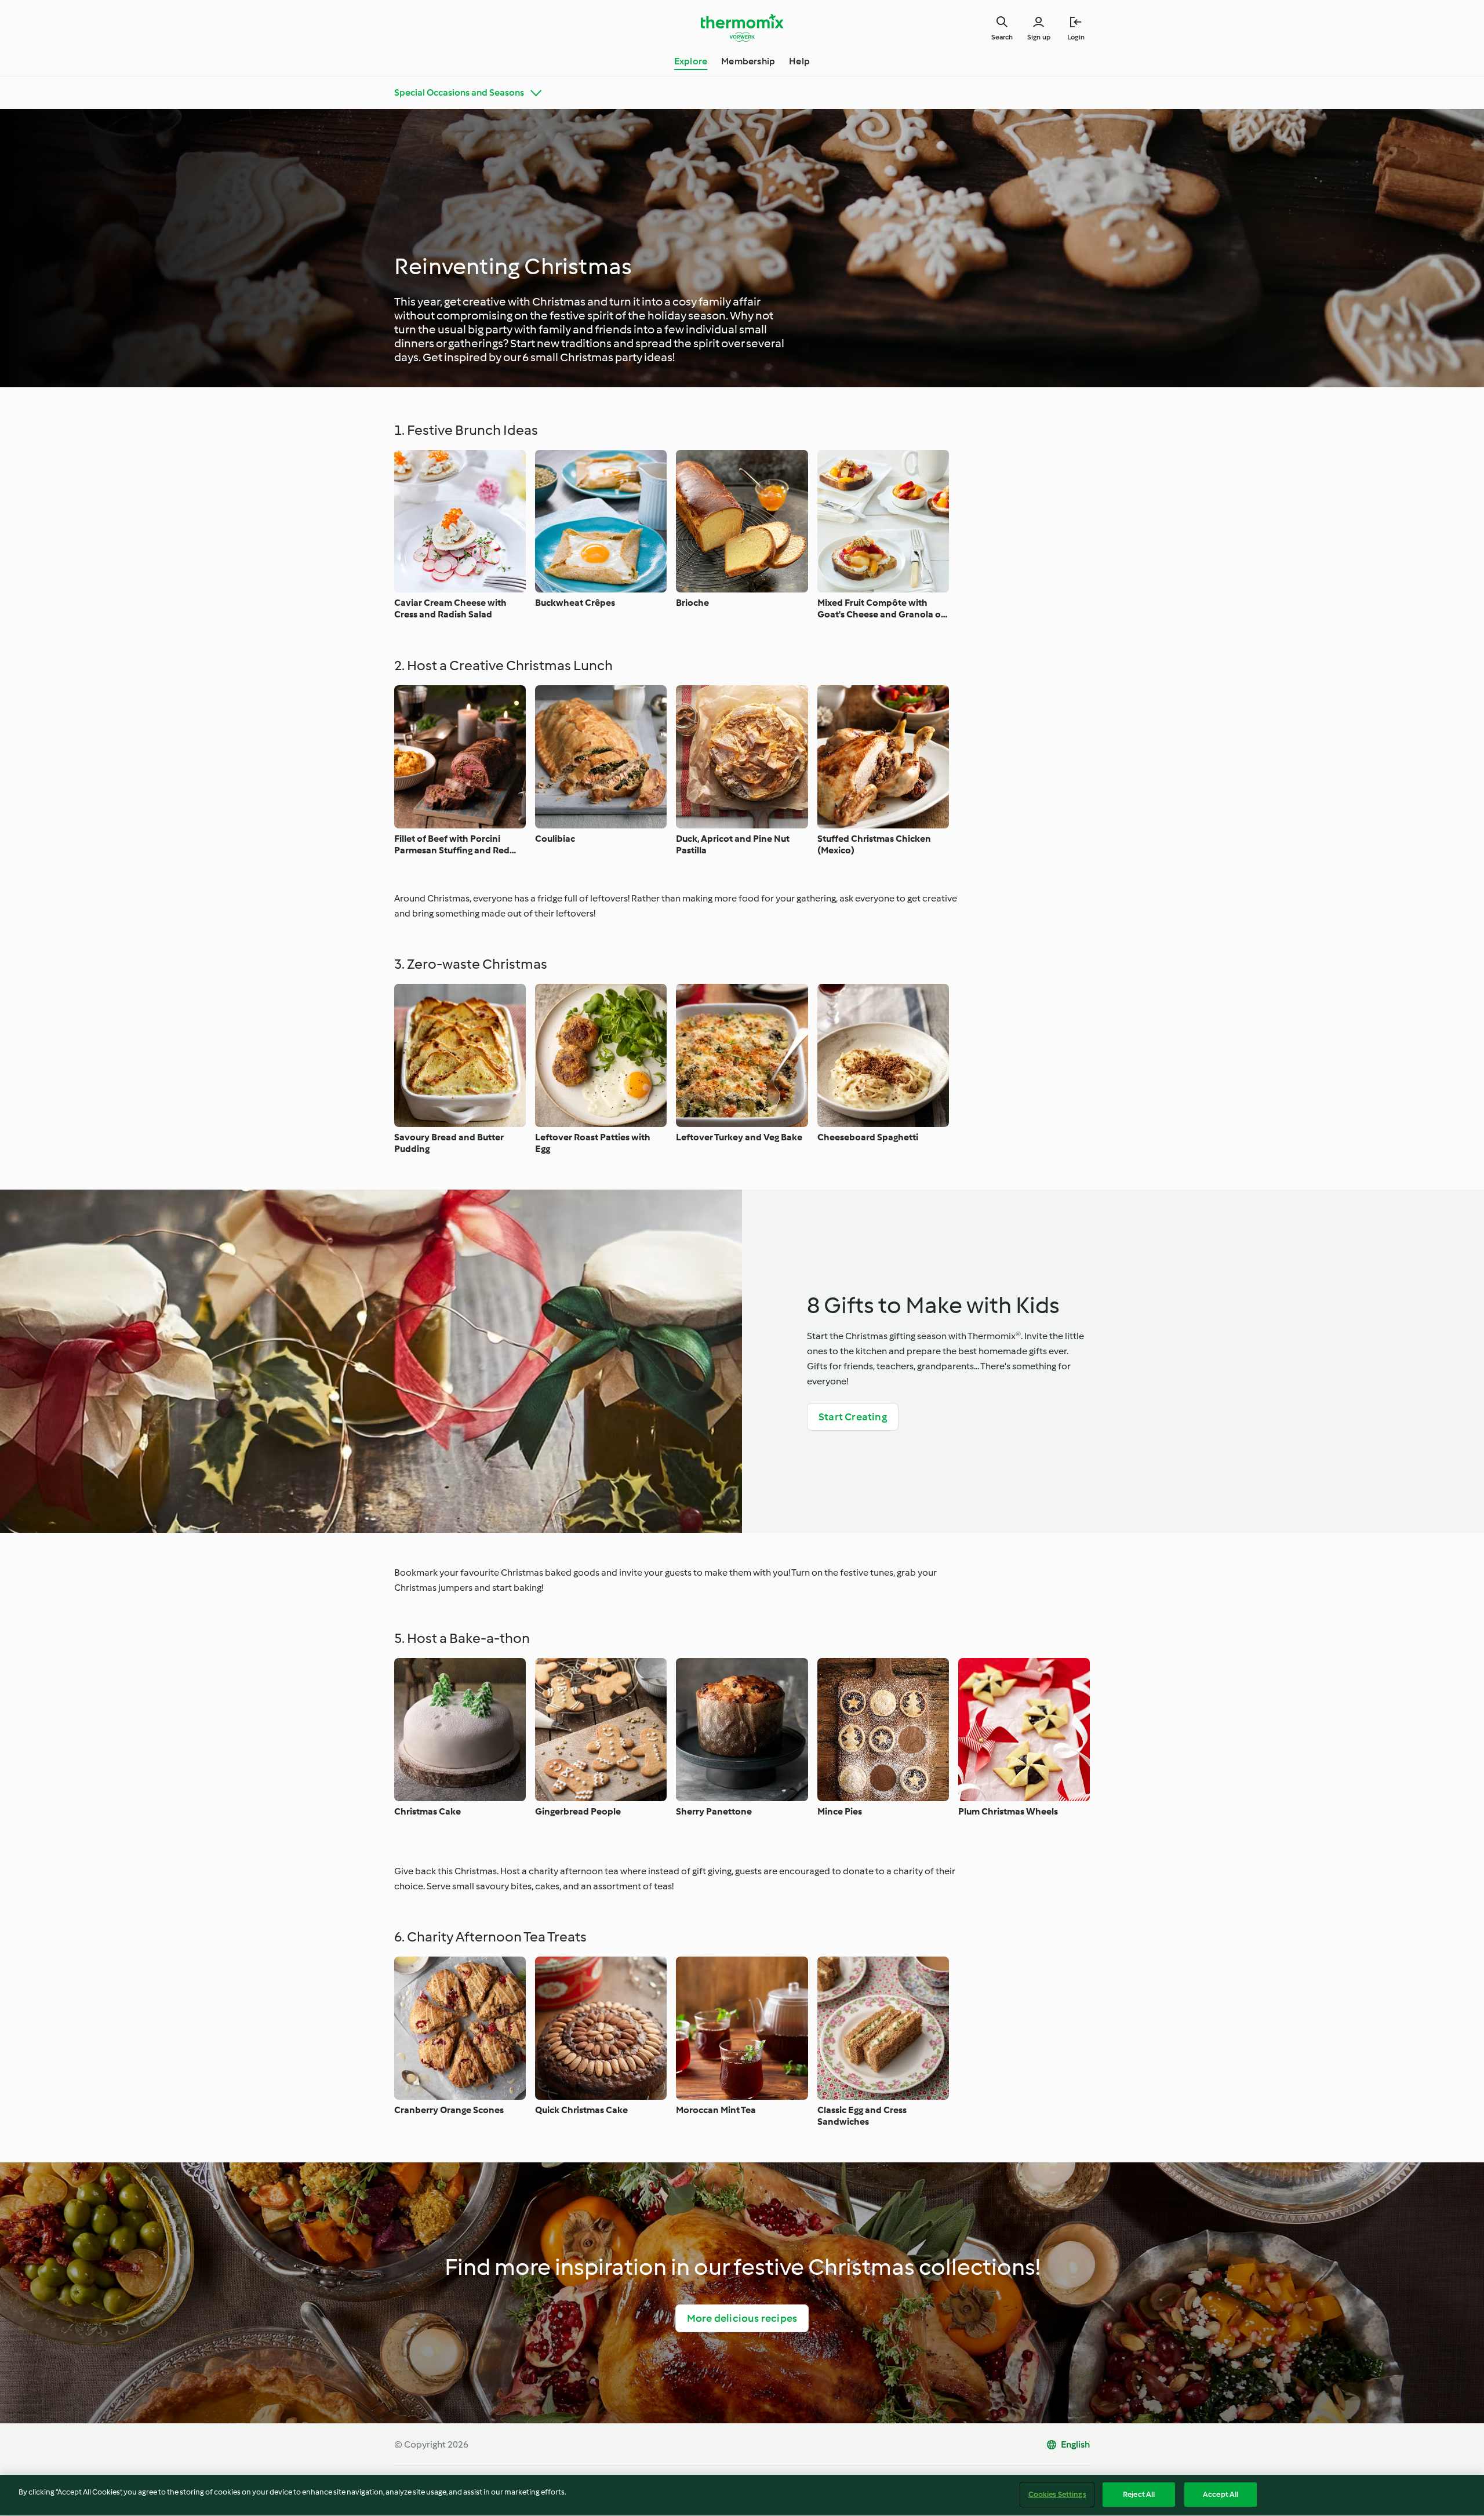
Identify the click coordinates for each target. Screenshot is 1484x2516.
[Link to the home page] (742, 28)
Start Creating (853, 1417)
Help (799, 61)
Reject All (1139, 2494)
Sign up (1039, 37)
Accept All (1221, 2494)
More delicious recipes (742, 2318)
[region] (742, 2495)
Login (1076, 37)
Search (1002, 37)
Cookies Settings (1057, 2494)
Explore (691, 61)
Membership (748, 61)
